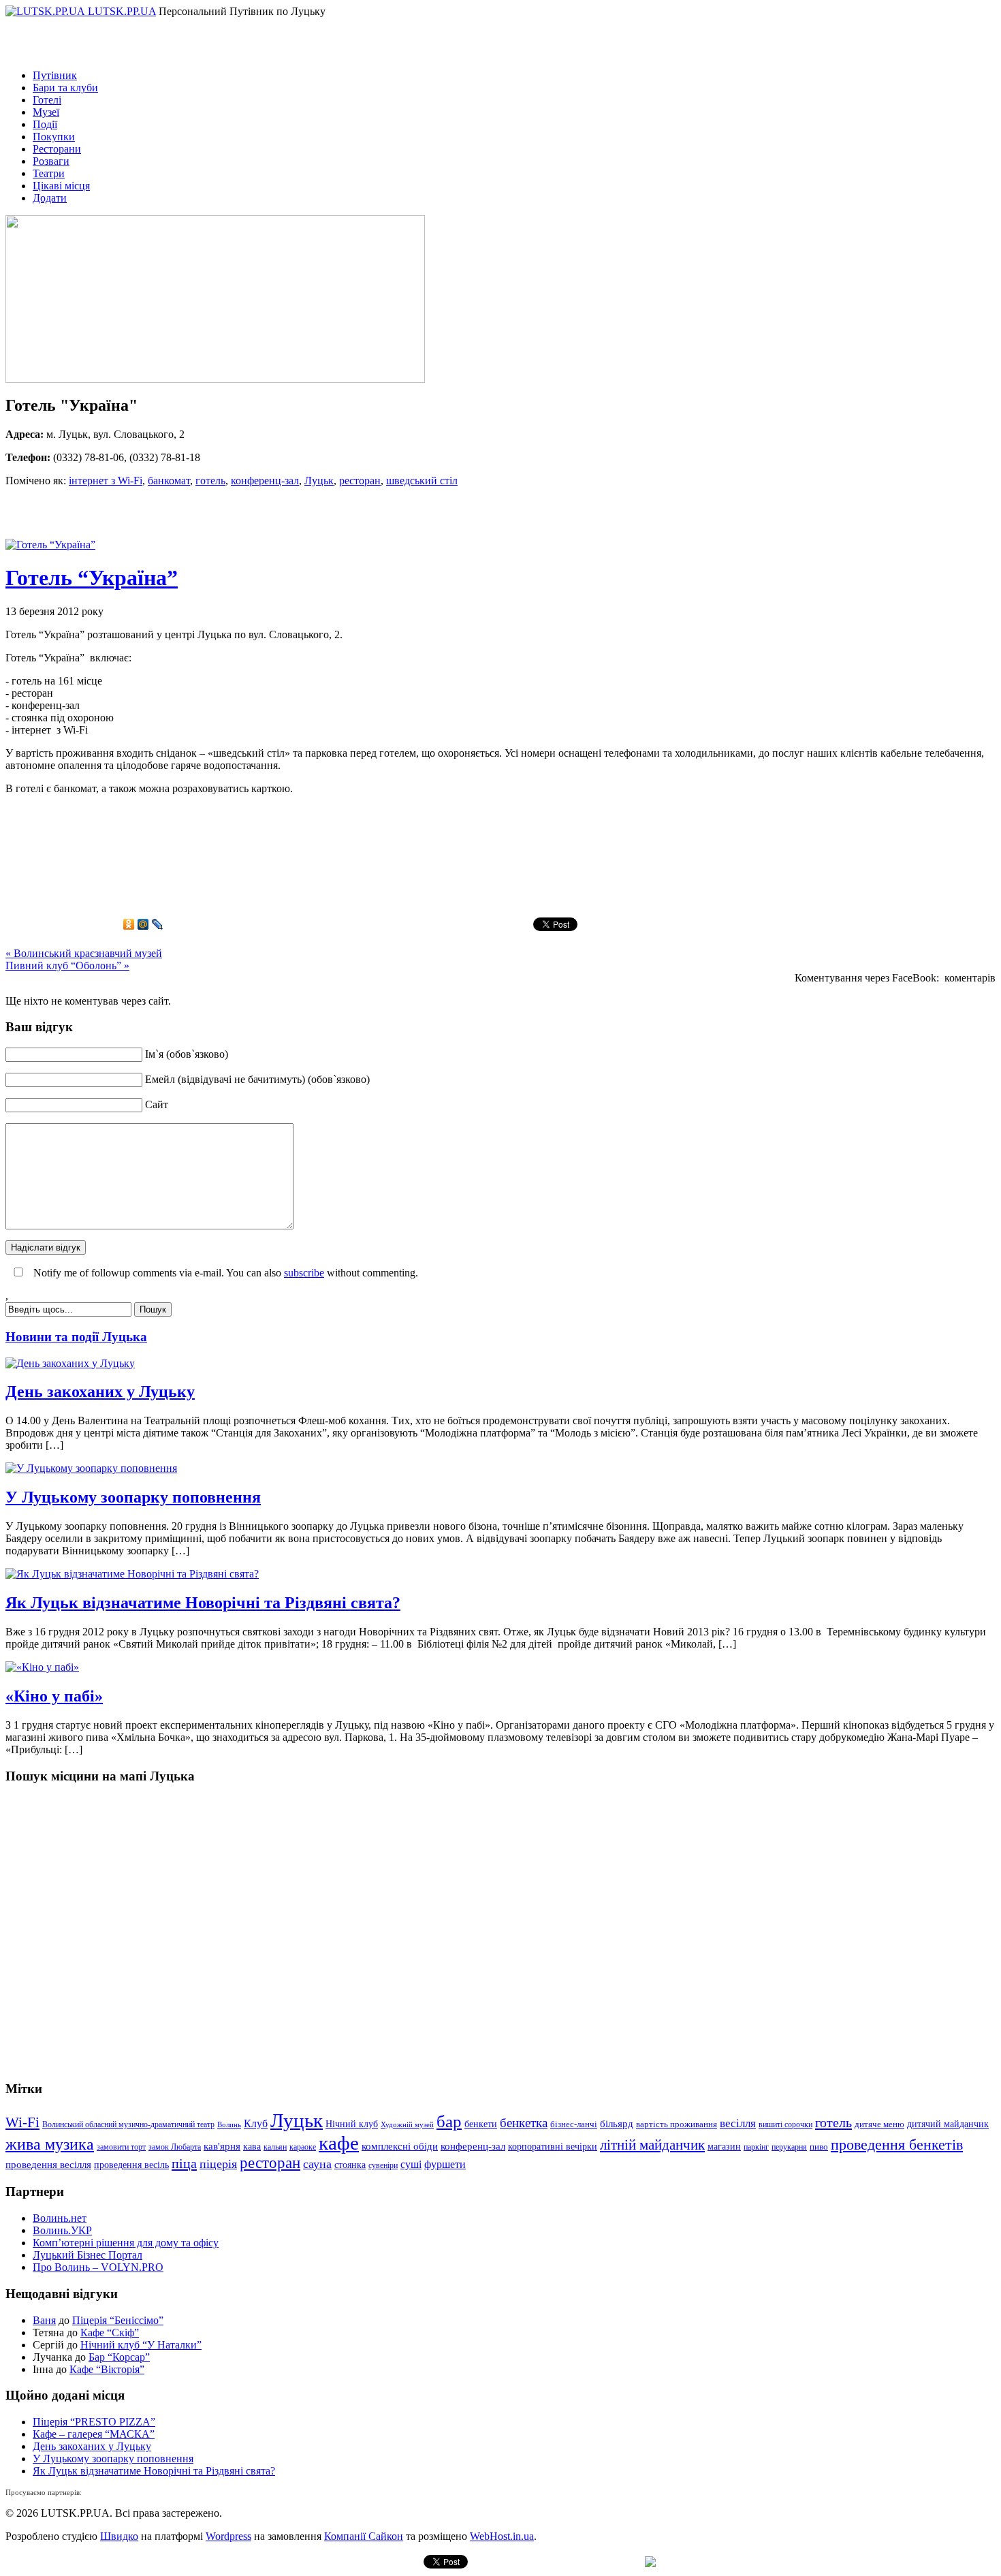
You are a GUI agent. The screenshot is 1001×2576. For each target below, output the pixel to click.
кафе (339, 2143)
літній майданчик (652, 2145)
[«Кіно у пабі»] (42, 1667)
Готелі (47, 100)
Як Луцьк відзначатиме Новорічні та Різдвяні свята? (203, 1603)
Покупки (54, 137)
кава (252, 2146)
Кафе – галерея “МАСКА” (94, 2434)
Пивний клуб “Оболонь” (67, 965)
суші (411, 2164)
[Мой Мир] (143, 924)
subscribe (304, 1273)
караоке (303, 2147)
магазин (724, 2146)
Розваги (51, 161)
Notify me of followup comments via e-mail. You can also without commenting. (224, 1273)
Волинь (229, 2125)
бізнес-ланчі (574, 2124)
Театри (49, 173)
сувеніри (383, 2165)
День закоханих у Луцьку (100, 1392)
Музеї (46, 112)
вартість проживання (677, 2124)
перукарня (789, 2147)
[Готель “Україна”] (50, 545)
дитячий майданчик (948, 2124)
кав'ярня (222, 2146)
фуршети (445, 2164)
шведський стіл (422, 481)
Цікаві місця (61, 186)
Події (45, 124)
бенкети (481, 2124)
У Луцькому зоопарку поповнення (133, 1497)
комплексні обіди (400, 2146)
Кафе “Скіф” (110, 2332)
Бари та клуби (65, 88)
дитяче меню (879, 2124)
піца (184, 2163)
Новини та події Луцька (76, 1337)
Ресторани (57, 149)
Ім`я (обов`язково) (187, 1054)
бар (449, 2121)
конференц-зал (265, 481)
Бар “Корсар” (119, 2357)
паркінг (756, 2147)
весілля (738, 2123)
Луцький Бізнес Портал (88, 2255)
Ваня (44, 2320)
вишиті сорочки (785, 2124)
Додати (50, 198)
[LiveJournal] (158, 924)
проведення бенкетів (897, 2145)
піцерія (218, 2164)
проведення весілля (48, 2165)
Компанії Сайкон (364, 2536)
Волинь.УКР (62, 2230)
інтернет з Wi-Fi (106, 481)
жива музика (50, 2144)
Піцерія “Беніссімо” (118, 2320)
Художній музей (407, 2125)
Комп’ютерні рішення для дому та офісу (126, 2243)
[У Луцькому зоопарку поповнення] (91, 1468)
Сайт (157, 1104)
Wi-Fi (22, 2122)
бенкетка (524, 2123)
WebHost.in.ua (502, 2536)
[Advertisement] (165, 518)
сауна (317, 2164)
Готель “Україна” (92, 578)
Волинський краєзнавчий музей (84, 953)
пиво (819, 2147)
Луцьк (319, 481)
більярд (617, 2124)
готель (210, 481)
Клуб (256, 2123)
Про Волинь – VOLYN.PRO (98, 2267)
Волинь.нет (60, 2218)
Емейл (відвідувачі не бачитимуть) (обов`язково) (257, 1079)
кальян (275, 2147)
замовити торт (121, 2147)
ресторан (360, 481)
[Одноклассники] (129, 924)
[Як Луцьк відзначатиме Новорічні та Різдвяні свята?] (132, 1574)
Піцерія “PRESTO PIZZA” (94, 2422)
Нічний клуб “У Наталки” (141, 2345)
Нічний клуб (352, 2124)
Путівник (55, 75)
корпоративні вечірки (553, 2146)
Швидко (119, 2536)
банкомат (169, 481)
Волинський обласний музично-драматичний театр (128, 2124)
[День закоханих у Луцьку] (70, 1363)
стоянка (350, 2165)
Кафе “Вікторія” (107, 2369)
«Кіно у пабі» (54, 1696)
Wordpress (228, 2536)
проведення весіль (131, 2165)
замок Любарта (175, 2147)
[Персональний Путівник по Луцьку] (47, 11)
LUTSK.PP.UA (122, 11)
